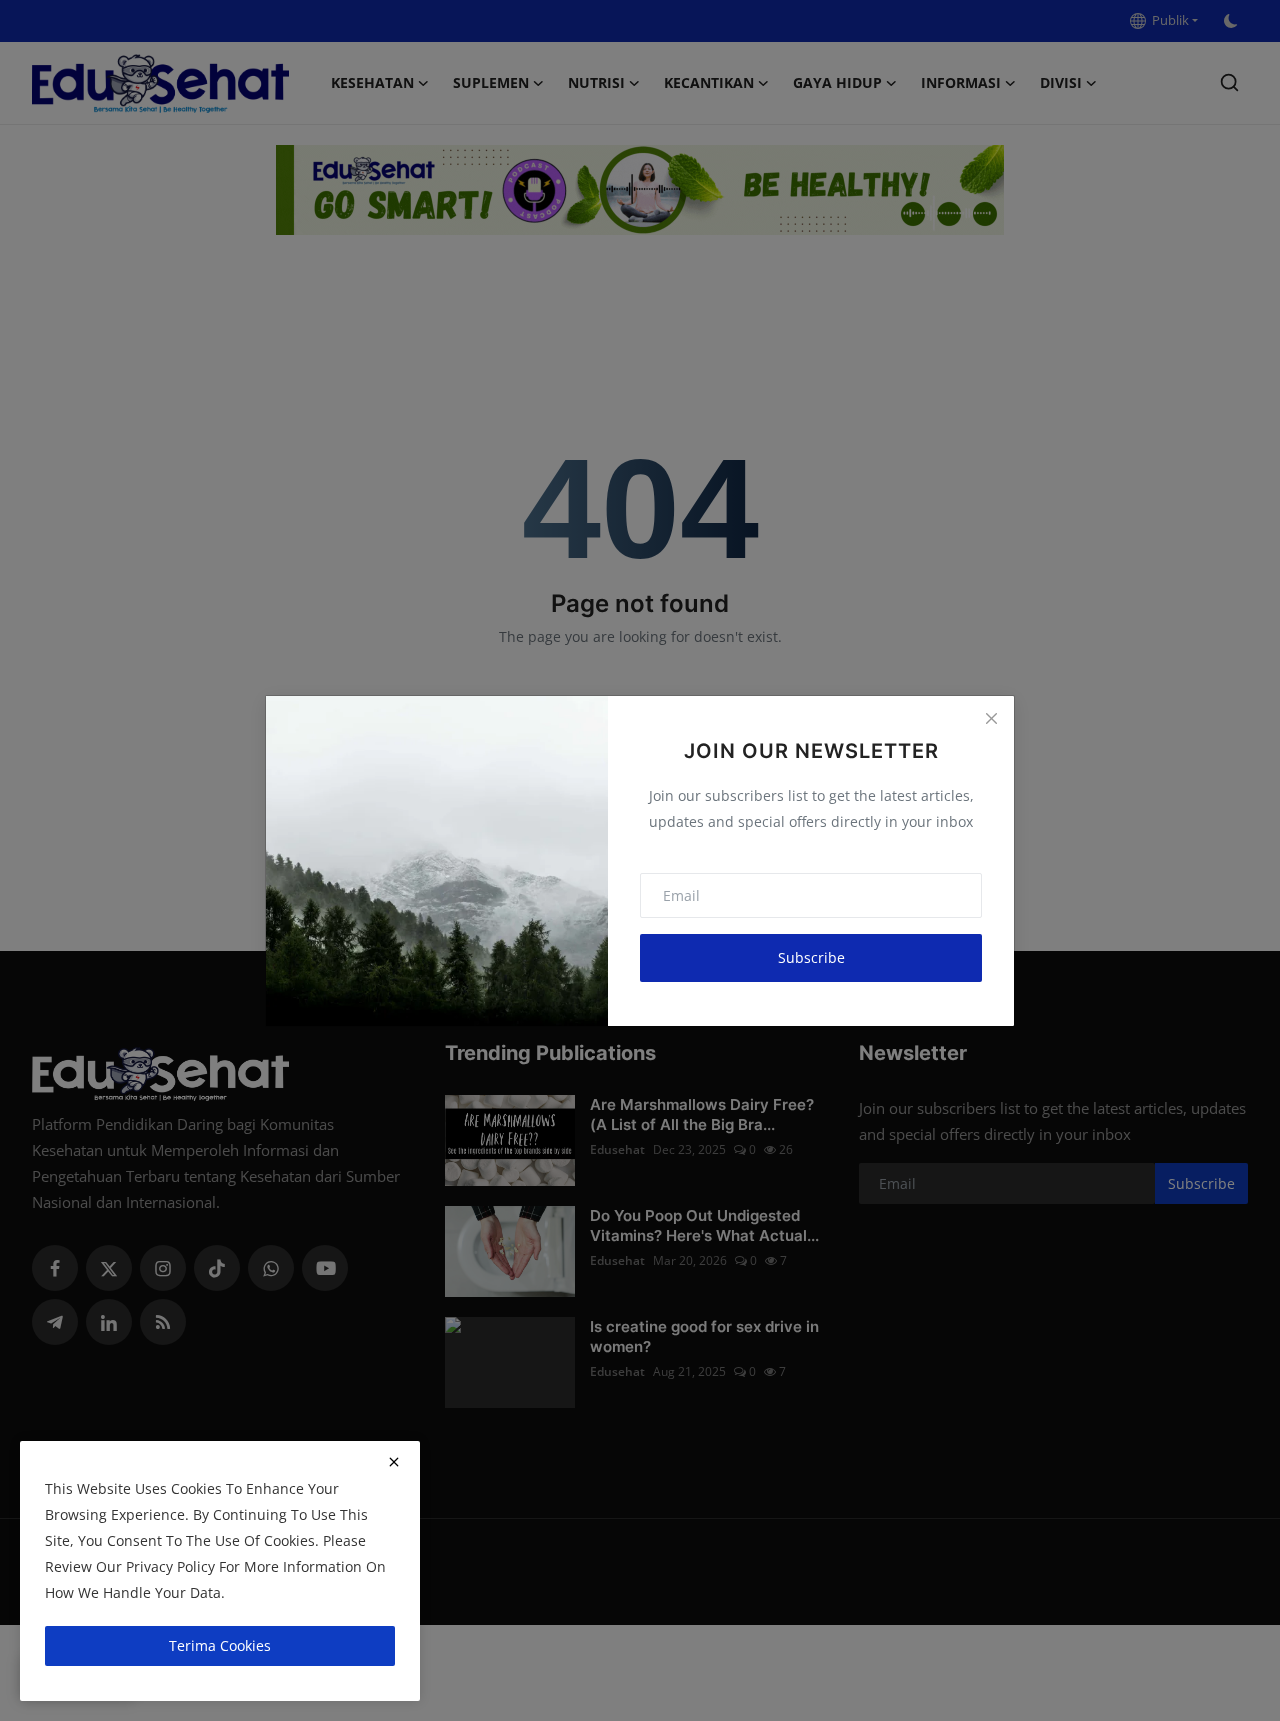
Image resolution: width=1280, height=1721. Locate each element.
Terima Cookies (220, 1645)
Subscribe (811, 957)
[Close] (991, 719)
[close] (394, 1462)
